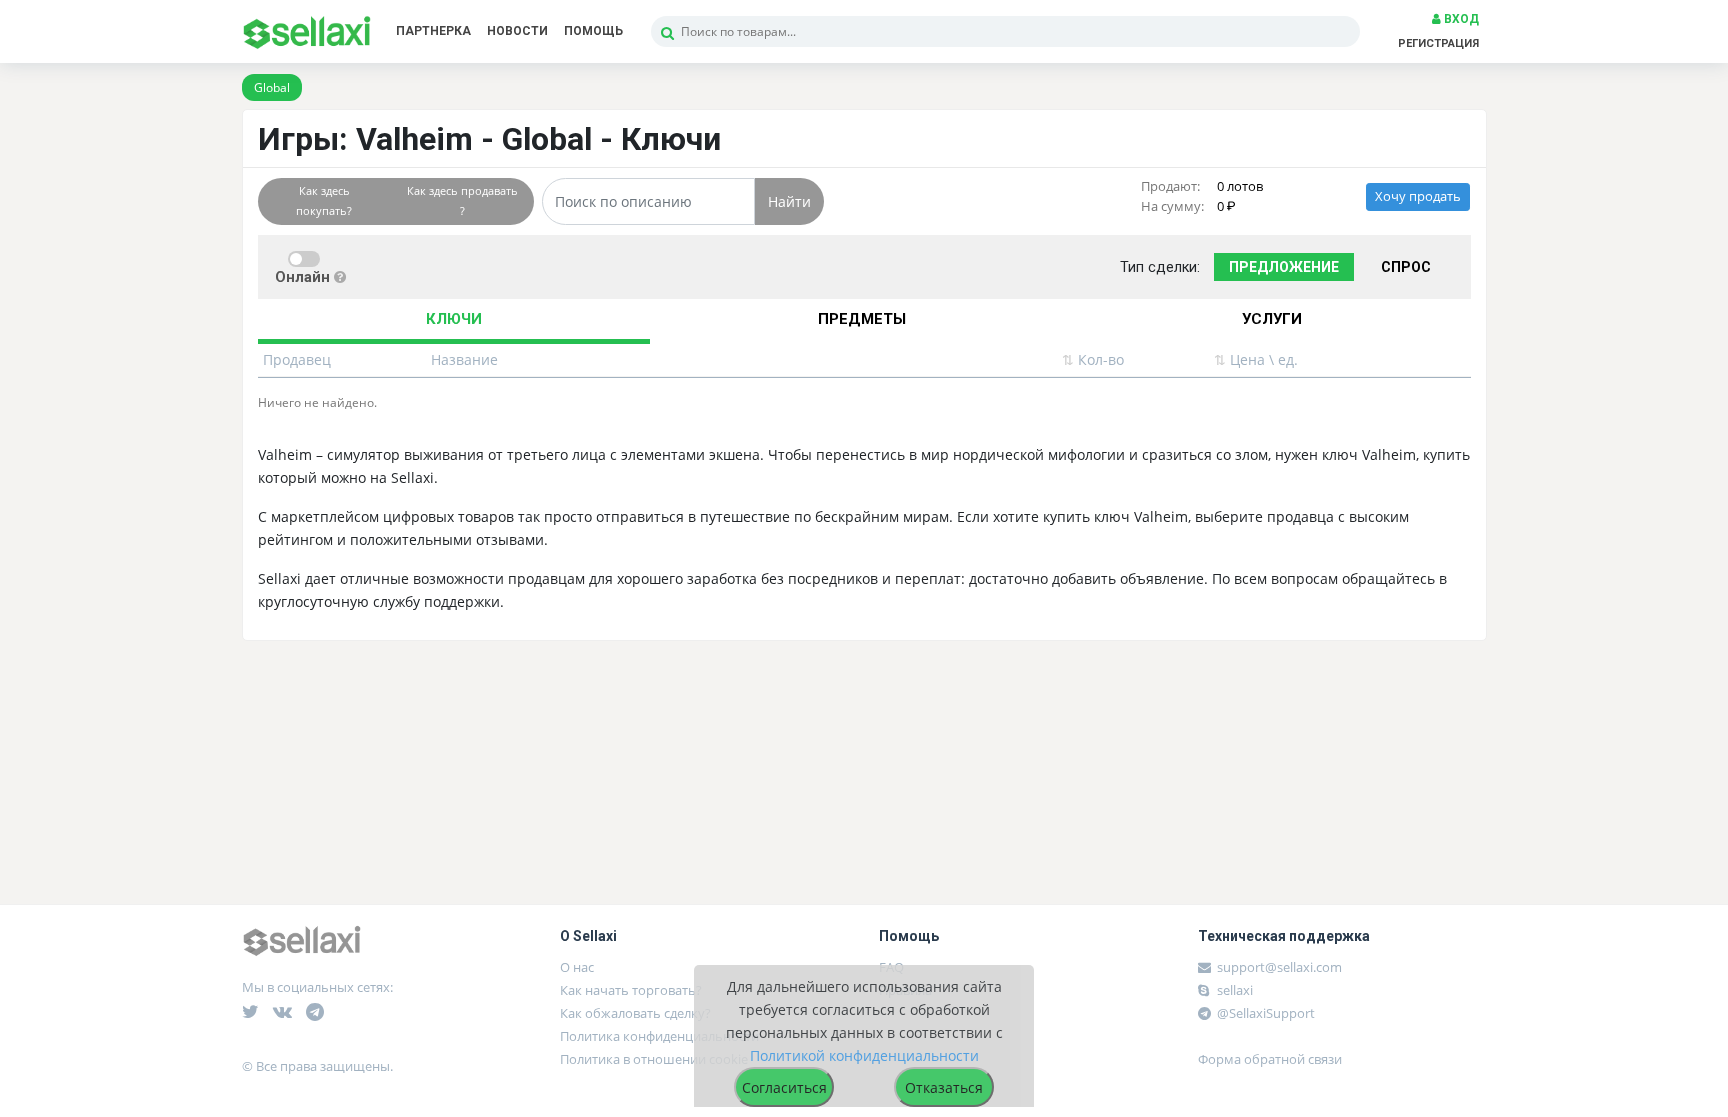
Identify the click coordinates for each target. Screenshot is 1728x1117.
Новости (517, 31)
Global (272, 87)
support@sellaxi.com (1279, 967)
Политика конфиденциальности (659, 1036)
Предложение (1284, 267)
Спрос (1406, 267)
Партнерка (433, 31)
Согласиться (784, 1087)
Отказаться (944, 1087)
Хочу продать (1418, 196)
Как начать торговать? (631, 990)
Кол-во (1093, 359)
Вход (1460, 19)
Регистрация (1438, 43)
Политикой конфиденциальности (864, 1055)
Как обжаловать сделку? (635, 1013)
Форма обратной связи (1270, 1059)
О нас (577, 967)
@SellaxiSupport (1264, 1013)
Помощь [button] (593, 31)
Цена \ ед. (1256, 359)
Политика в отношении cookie (654, 1059)
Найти (789, 201)
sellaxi (1233, 990)
